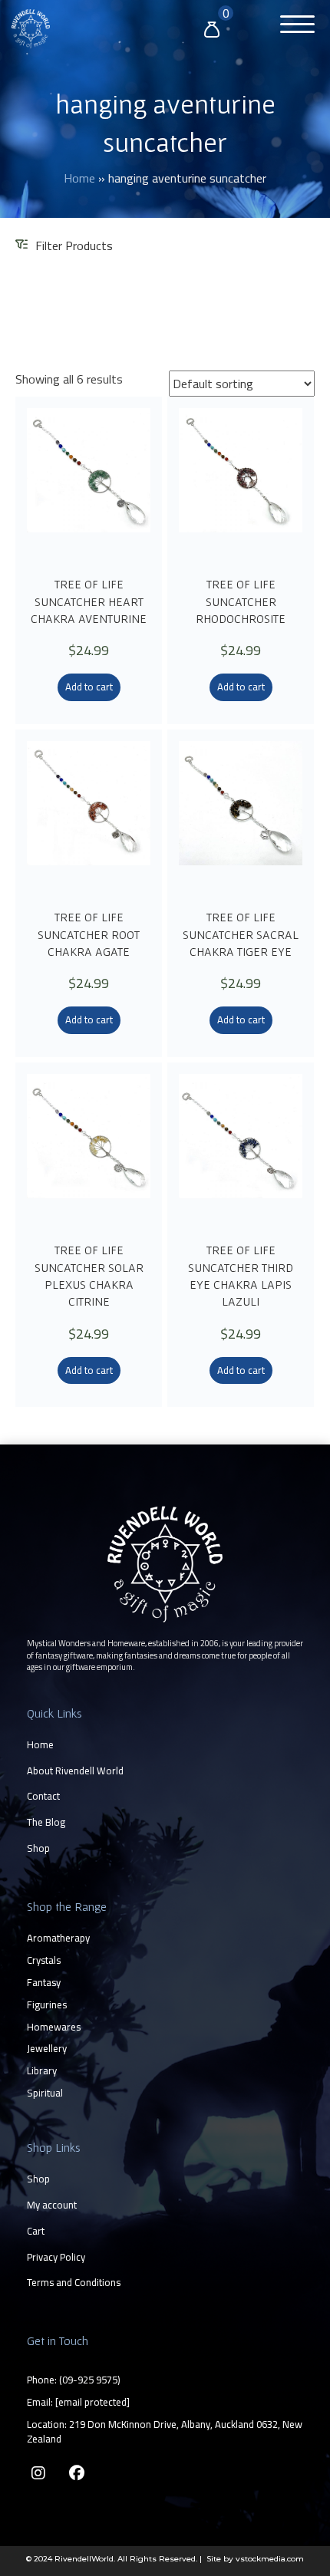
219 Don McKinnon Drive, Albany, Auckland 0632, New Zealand (165, 2431)
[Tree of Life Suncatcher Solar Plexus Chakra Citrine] (89, 1151)
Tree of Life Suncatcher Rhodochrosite (241, 601)
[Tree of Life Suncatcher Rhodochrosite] (241, 485)
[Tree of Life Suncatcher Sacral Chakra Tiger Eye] (241, 818)
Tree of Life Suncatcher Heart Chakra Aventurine (89, 601)
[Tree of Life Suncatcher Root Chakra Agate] (89, 818)
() (90, 2380)
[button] (294, 26)
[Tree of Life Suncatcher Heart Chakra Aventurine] (89, 485)
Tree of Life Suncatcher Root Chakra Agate (89, 934)
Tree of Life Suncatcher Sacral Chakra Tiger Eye (241, 934)
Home (79, 178)
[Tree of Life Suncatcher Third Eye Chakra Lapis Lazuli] (241, 1151)
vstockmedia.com (270, 2559)
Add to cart (89, 687)
